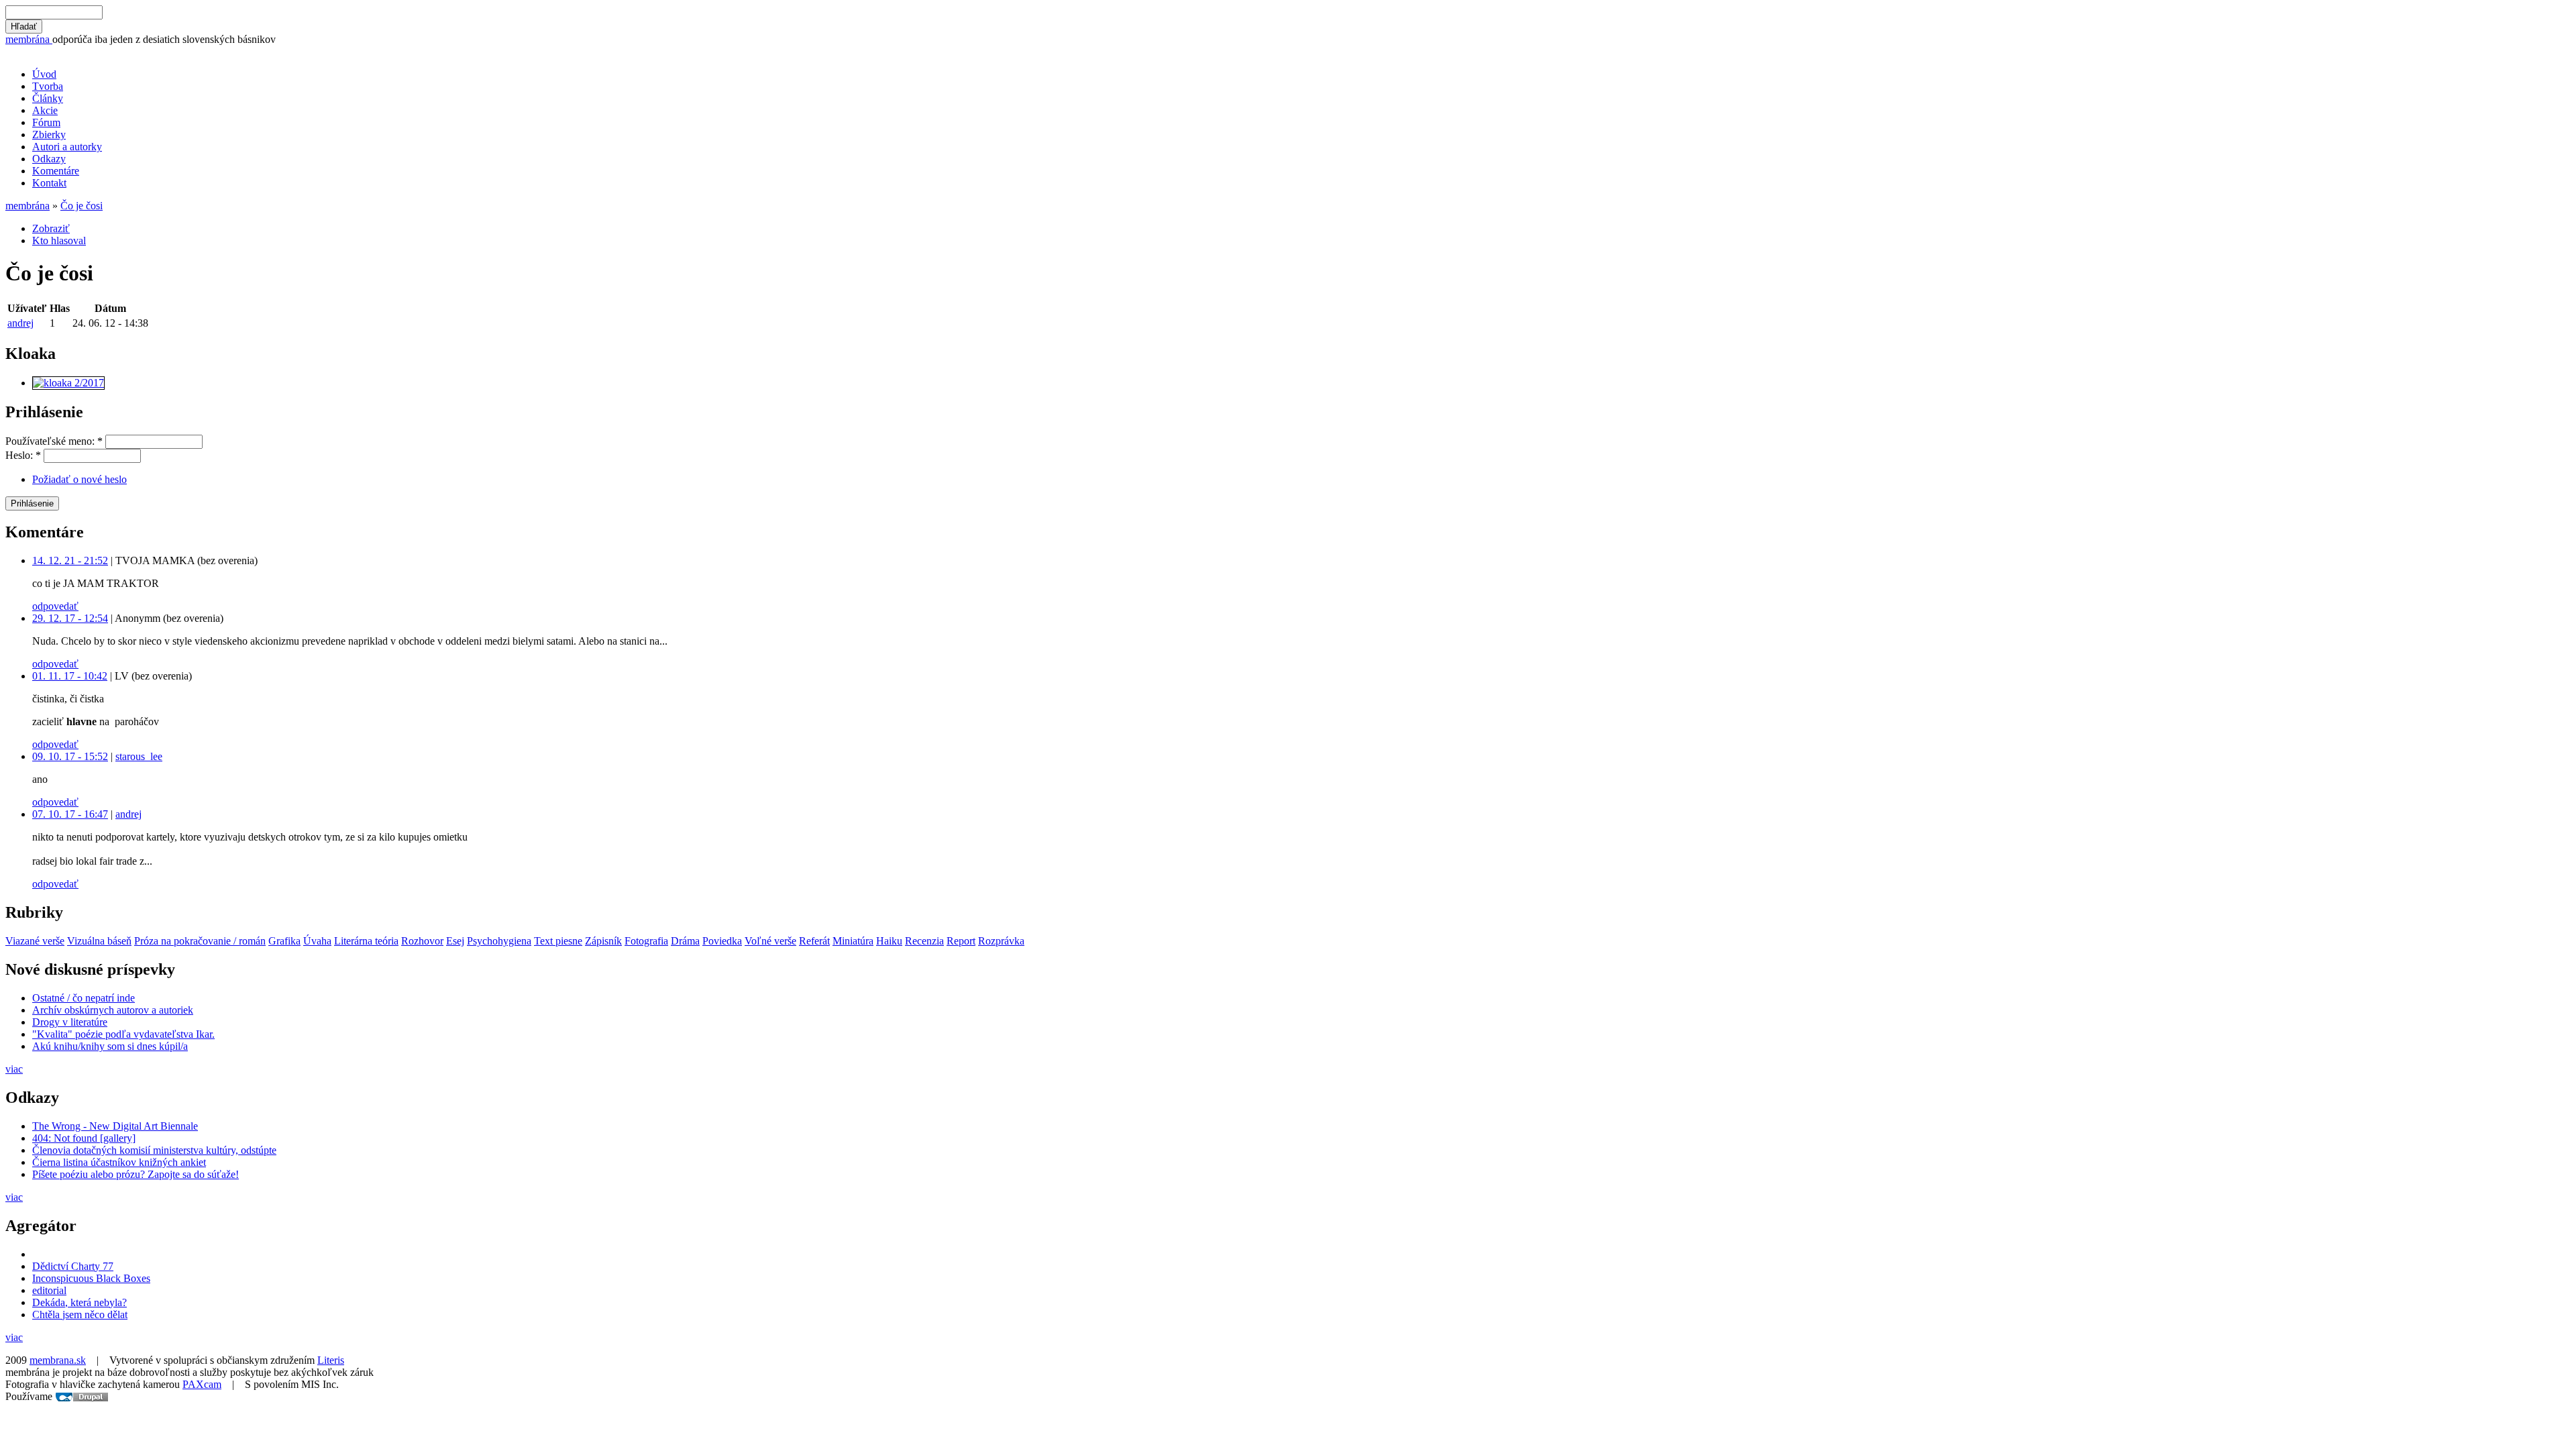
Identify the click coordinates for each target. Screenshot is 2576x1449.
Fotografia (646, 941)
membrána (29, 39)
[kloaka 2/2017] (68, 383)
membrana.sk (58, 1360)
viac (14, 1069)
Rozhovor (422, 941)
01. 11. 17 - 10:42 (70, 676)
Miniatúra (853, 941)
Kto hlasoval (59, 240)
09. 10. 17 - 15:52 (70, 756)
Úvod (44, 74)
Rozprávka (1001, 941)
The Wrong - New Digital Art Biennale (115, 1126)
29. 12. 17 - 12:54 (70, 618)
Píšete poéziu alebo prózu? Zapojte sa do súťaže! (136, 1174)
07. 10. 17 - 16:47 (70, 814)
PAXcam (202, 1384)
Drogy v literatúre (70, 1022)
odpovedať (55, 606)
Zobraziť (51, 228)
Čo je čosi (82, 206)
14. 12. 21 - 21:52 (70, 560)
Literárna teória (366, 941)
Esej (455, 941)
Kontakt (49, 183)
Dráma (685, 941)
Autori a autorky (67, 147)
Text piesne (558, 941)
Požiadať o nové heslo (79, 479)
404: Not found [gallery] (84, 1138)
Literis (331, 1360)
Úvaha (317, 941)
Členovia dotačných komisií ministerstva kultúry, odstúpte (154, 1150)
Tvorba (48, 86)
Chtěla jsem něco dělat (80, 1314)
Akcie (45, 110)
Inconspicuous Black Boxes (91, 1278)
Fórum (46, 122)
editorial (49, 1290)
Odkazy (49, 159)
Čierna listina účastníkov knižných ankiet (119, 1162)
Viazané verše (35, 941)
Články (48, 98)
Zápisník (603, 941)
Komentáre (56, 171)
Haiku (889, 941)
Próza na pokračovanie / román (200, 941)
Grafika (284, 941)
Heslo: (23, 455)
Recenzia (924, 941)
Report (961, 941)
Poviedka (722, 941)
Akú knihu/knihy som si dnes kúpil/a (110, 1046)
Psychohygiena (499, 941)
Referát (814, 941)
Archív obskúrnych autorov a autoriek (113, 1010)
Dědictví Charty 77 (73, 1266)
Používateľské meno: (54, 441)
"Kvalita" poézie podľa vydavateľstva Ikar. (123, 1034)
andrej (20, 323)
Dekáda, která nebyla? (79, 1302)
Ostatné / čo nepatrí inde (84, 998)
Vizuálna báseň (99, 941)
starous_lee (139, 756)
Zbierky (49, 135)
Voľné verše (770, 941)
